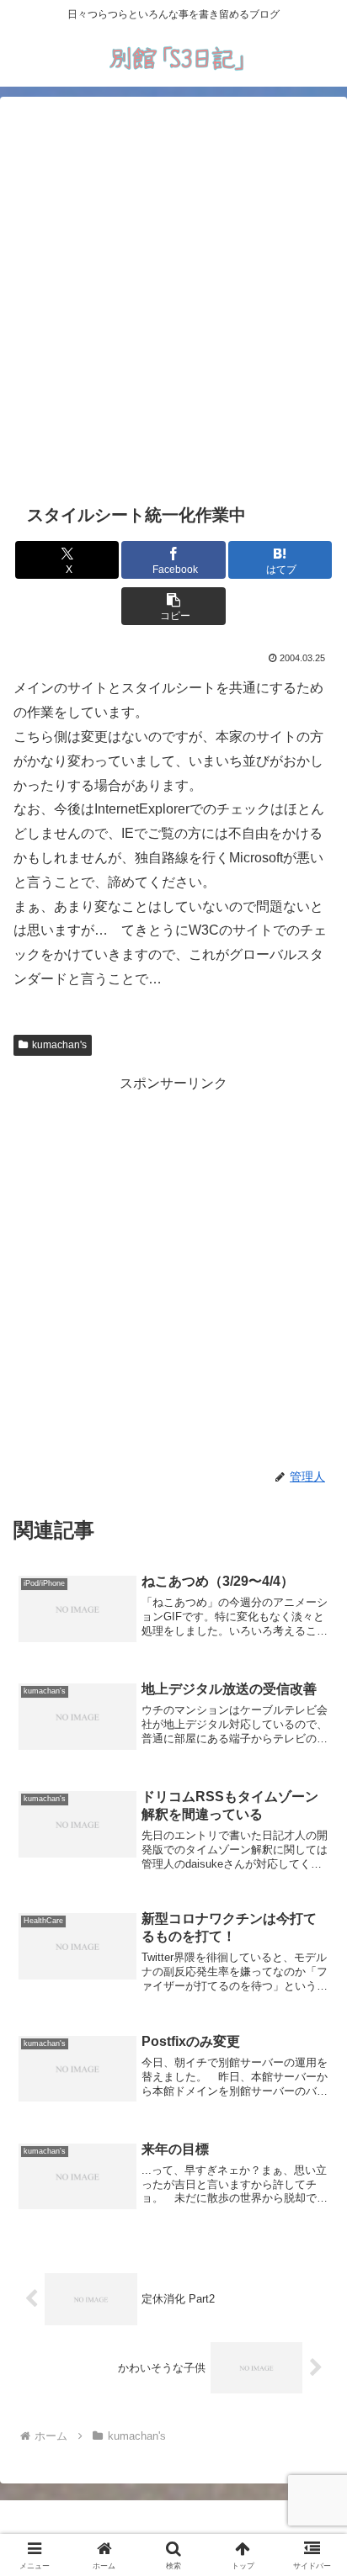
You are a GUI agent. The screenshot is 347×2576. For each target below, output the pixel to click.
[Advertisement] (173, 297)
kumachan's (59, 1045)
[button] (173, 606)
